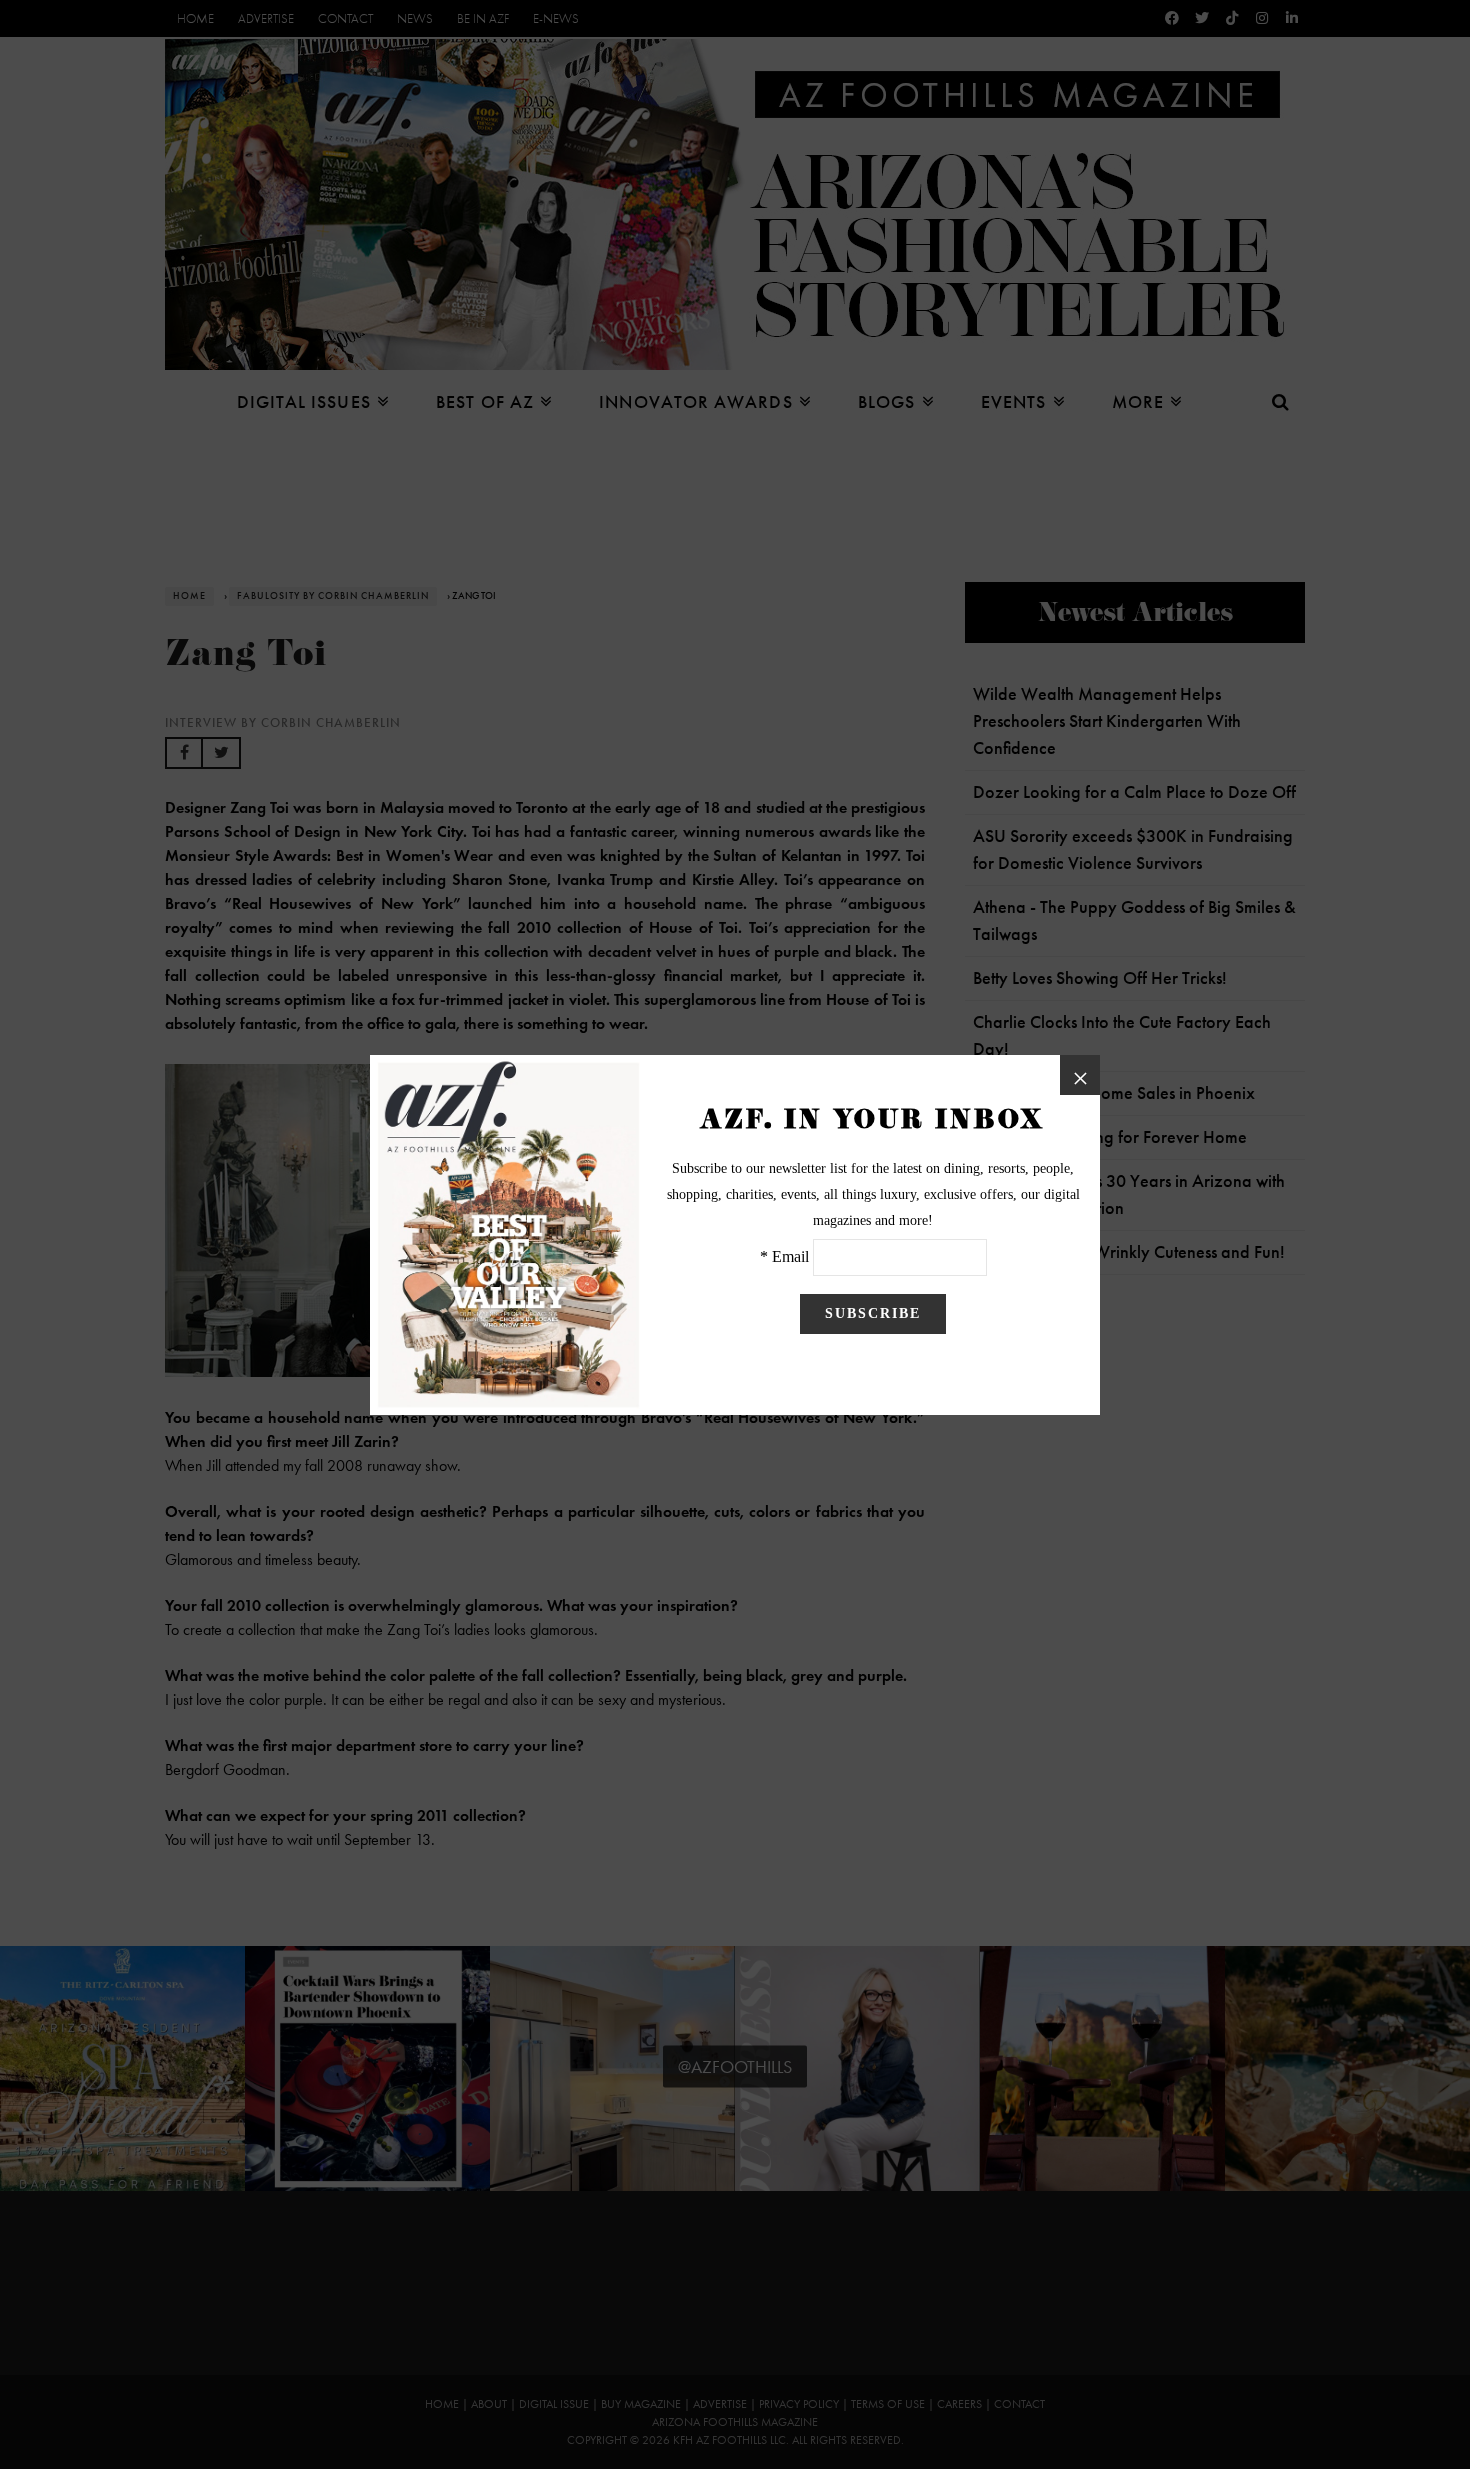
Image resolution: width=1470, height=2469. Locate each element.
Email (790, 1256)
